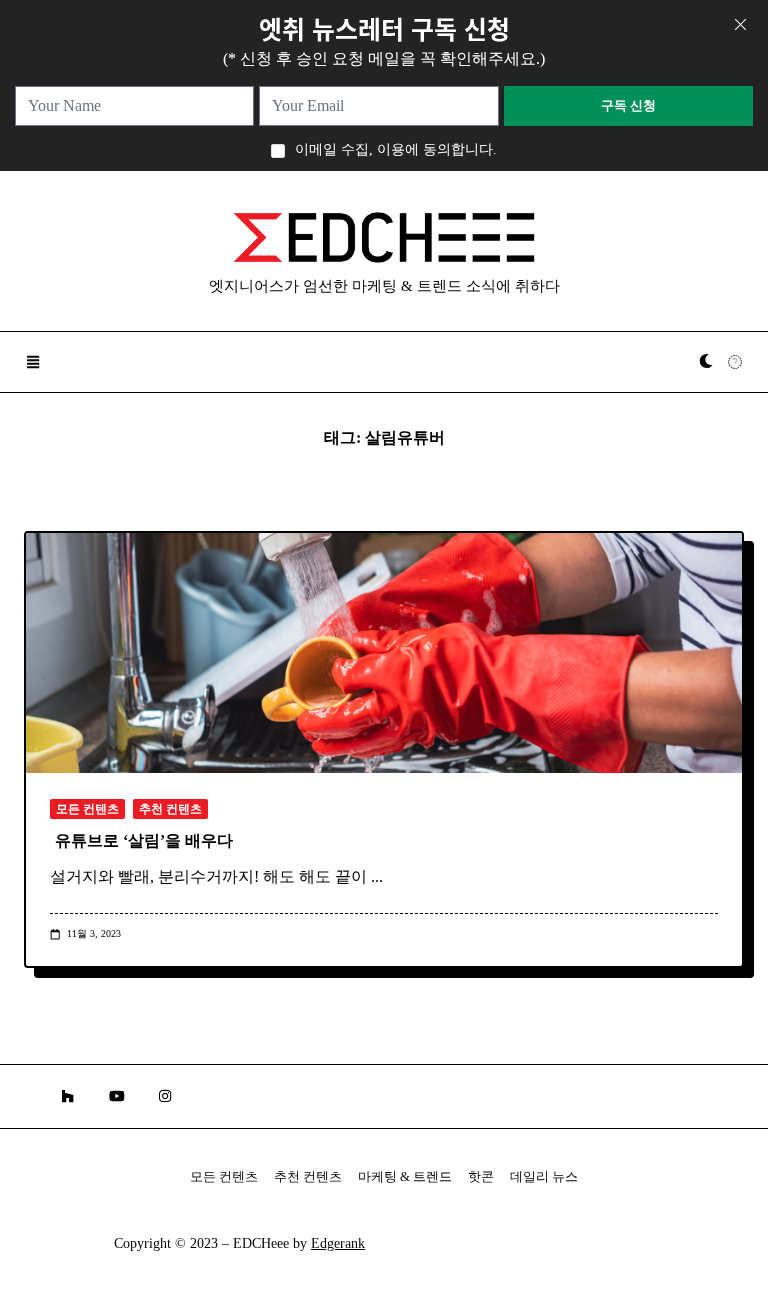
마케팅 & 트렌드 (405, 1177)
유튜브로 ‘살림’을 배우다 (144, 840)
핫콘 (481, 1177)
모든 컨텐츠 (87, 809)
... (377, 876)
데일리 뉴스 (544, 1177)
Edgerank (338, 1243)
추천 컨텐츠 (170, 809)
